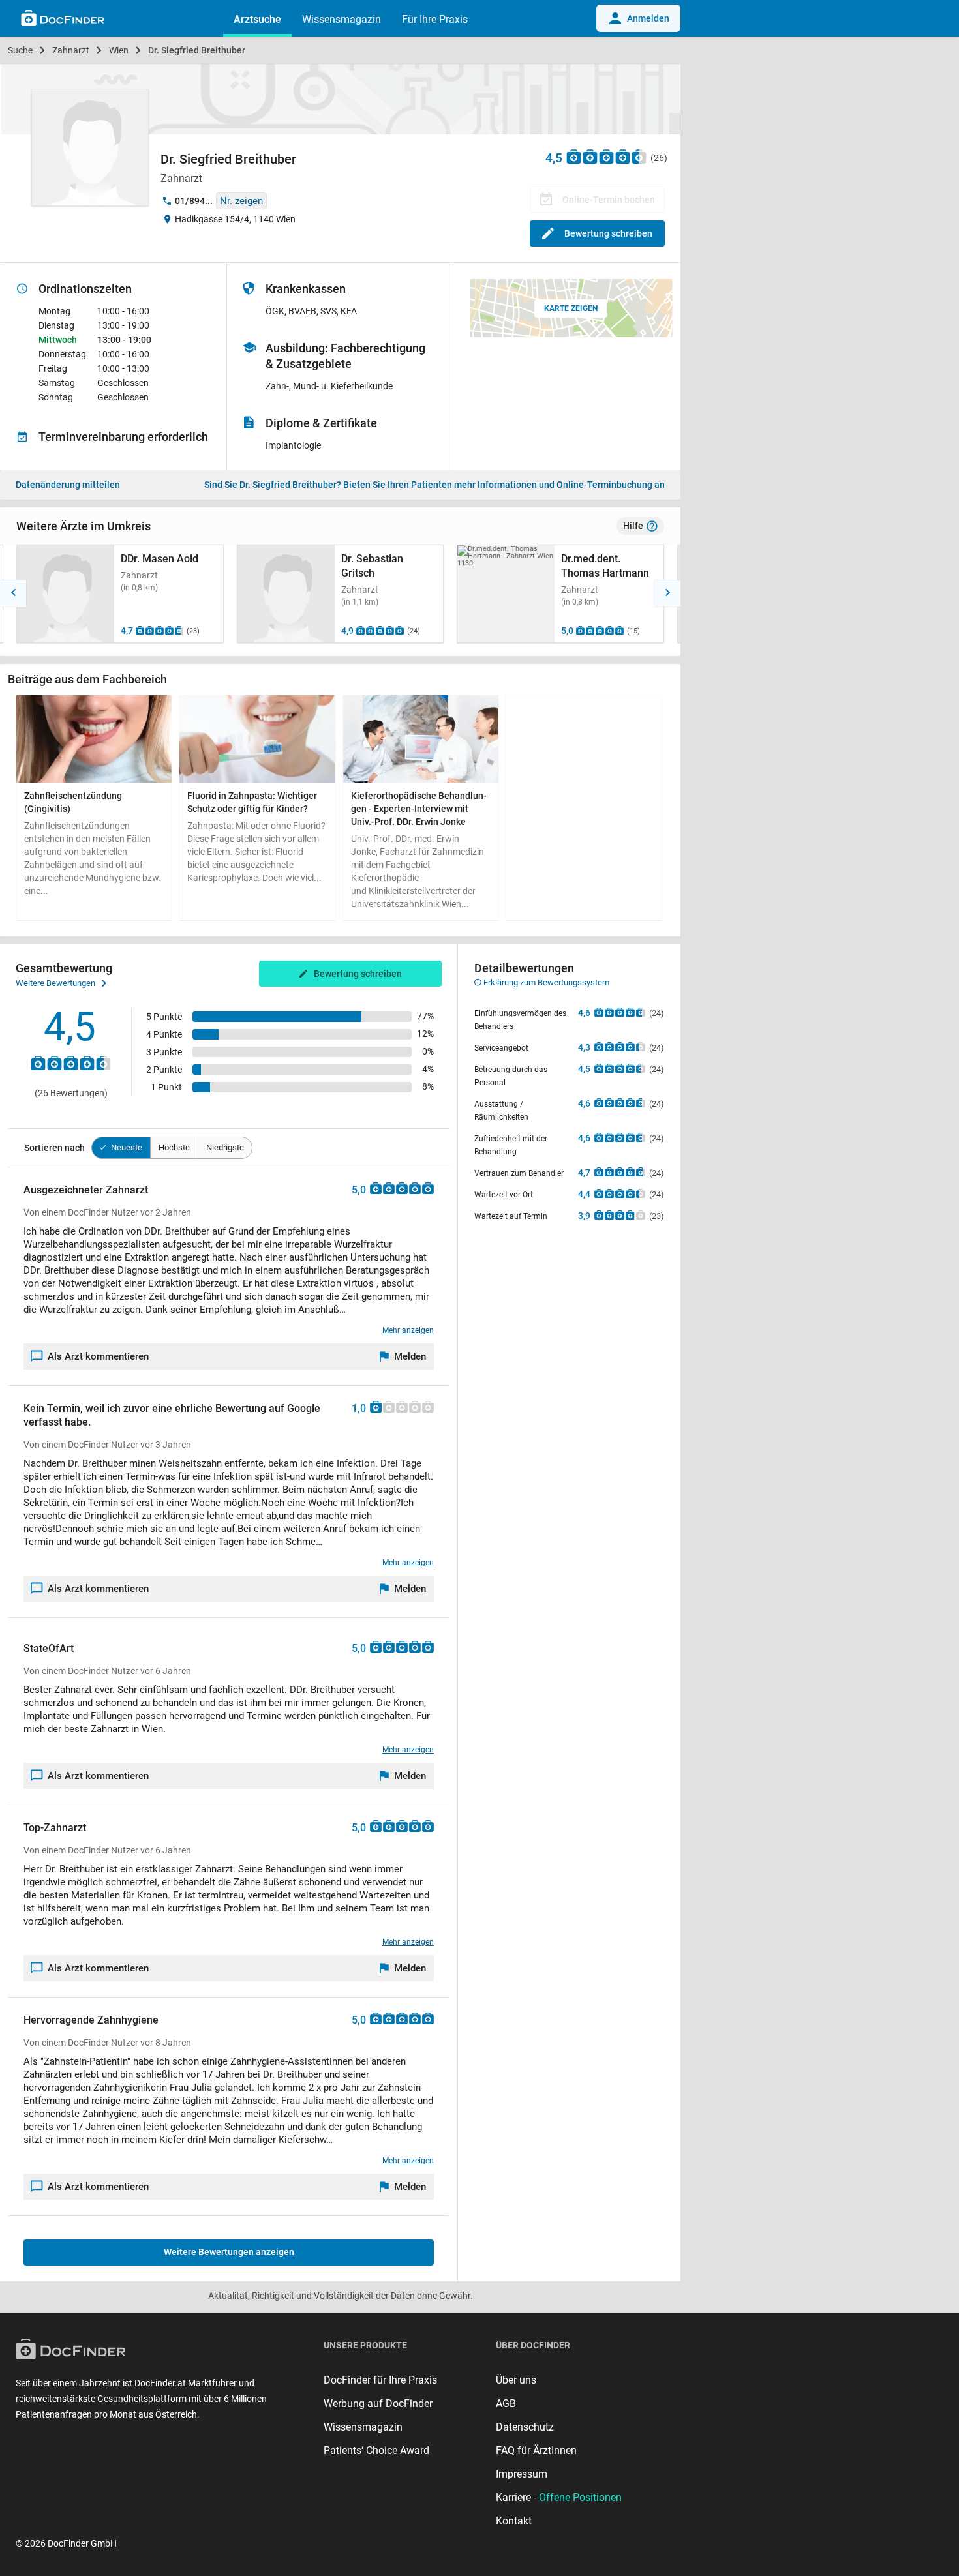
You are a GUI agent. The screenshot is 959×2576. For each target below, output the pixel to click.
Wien (119, 50)
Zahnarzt (71, 50)
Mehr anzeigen (408, 1330)
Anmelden (648, 18)
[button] (13, 593)
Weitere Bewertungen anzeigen (229, 2252)
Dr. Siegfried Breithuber (197, 50)
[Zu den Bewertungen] (607, 156)
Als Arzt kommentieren (98, 1356)
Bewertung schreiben (608, 233)
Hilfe (633, 526)
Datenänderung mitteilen (68, 485)
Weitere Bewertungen (55, 983)
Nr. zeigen (241, 201)
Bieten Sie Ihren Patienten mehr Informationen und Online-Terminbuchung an (434, 485)
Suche (20, 50)
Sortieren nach (54, 1148)
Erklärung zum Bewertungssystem (545, 982)
